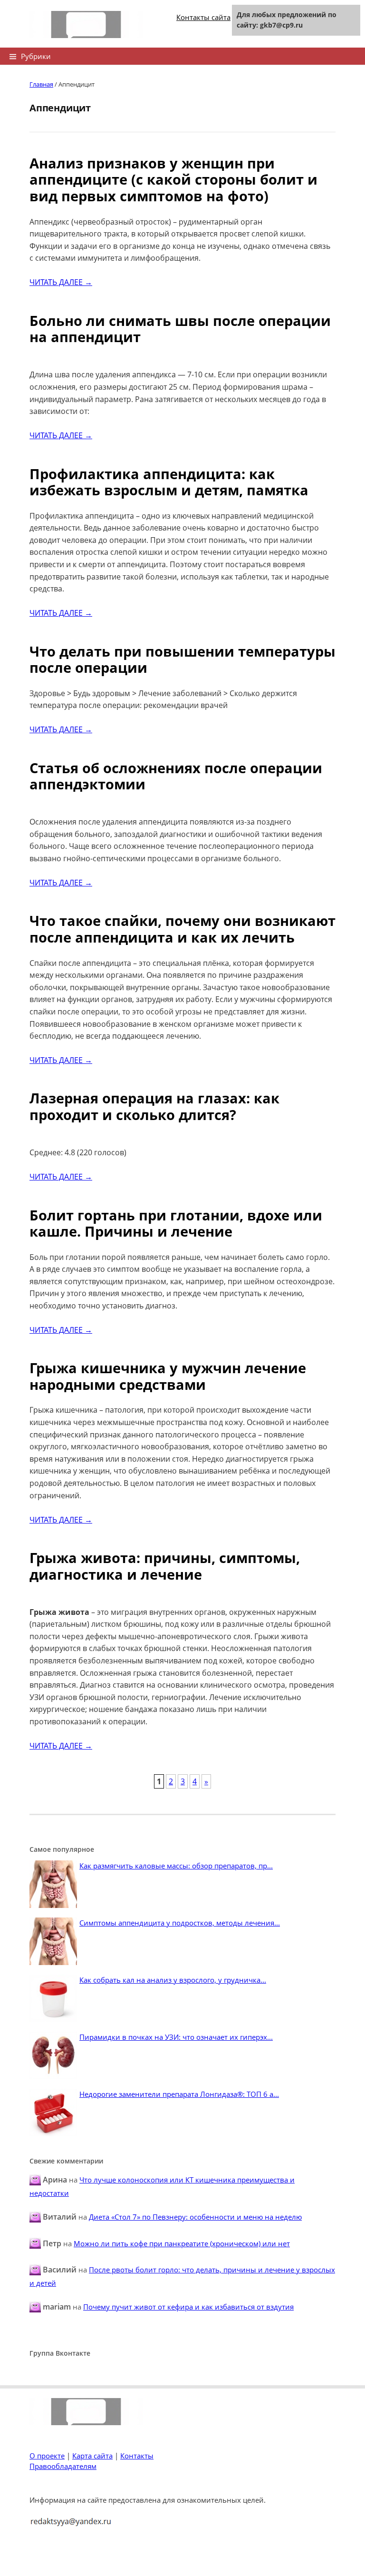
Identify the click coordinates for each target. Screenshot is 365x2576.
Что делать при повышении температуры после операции (182, 659)
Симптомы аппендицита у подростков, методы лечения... (180, 1923)
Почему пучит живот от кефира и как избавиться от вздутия (188, 2307)
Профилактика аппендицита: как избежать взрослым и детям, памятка (169, 482)
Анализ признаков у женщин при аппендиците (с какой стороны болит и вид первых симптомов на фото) (173, 179)
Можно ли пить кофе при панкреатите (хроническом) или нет (182, 2243)
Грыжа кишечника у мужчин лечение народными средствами (168, 1376)
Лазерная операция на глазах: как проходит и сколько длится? (154, 1106)
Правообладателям (63, 2466)
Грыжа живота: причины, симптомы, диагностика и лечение (165, 1566)
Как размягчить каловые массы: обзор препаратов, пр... (176, 1866)
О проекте (47, 2456)
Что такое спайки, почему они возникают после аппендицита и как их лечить (182, 929)
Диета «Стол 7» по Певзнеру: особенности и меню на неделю (195, 2217)
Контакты (137, 2456)
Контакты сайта (203, 17)
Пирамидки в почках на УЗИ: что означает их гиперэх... (176, 2037)
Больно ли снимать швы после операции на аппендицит (180, 329)
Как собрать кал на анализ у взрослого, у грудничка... (173, 1980)
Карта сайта (92, 2456)
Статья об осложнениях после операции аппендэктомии (176, 776)
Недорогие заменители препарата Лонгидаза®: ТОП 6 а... (179, 2094)
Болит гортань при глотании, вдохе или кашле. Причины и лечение (176, 1223)
